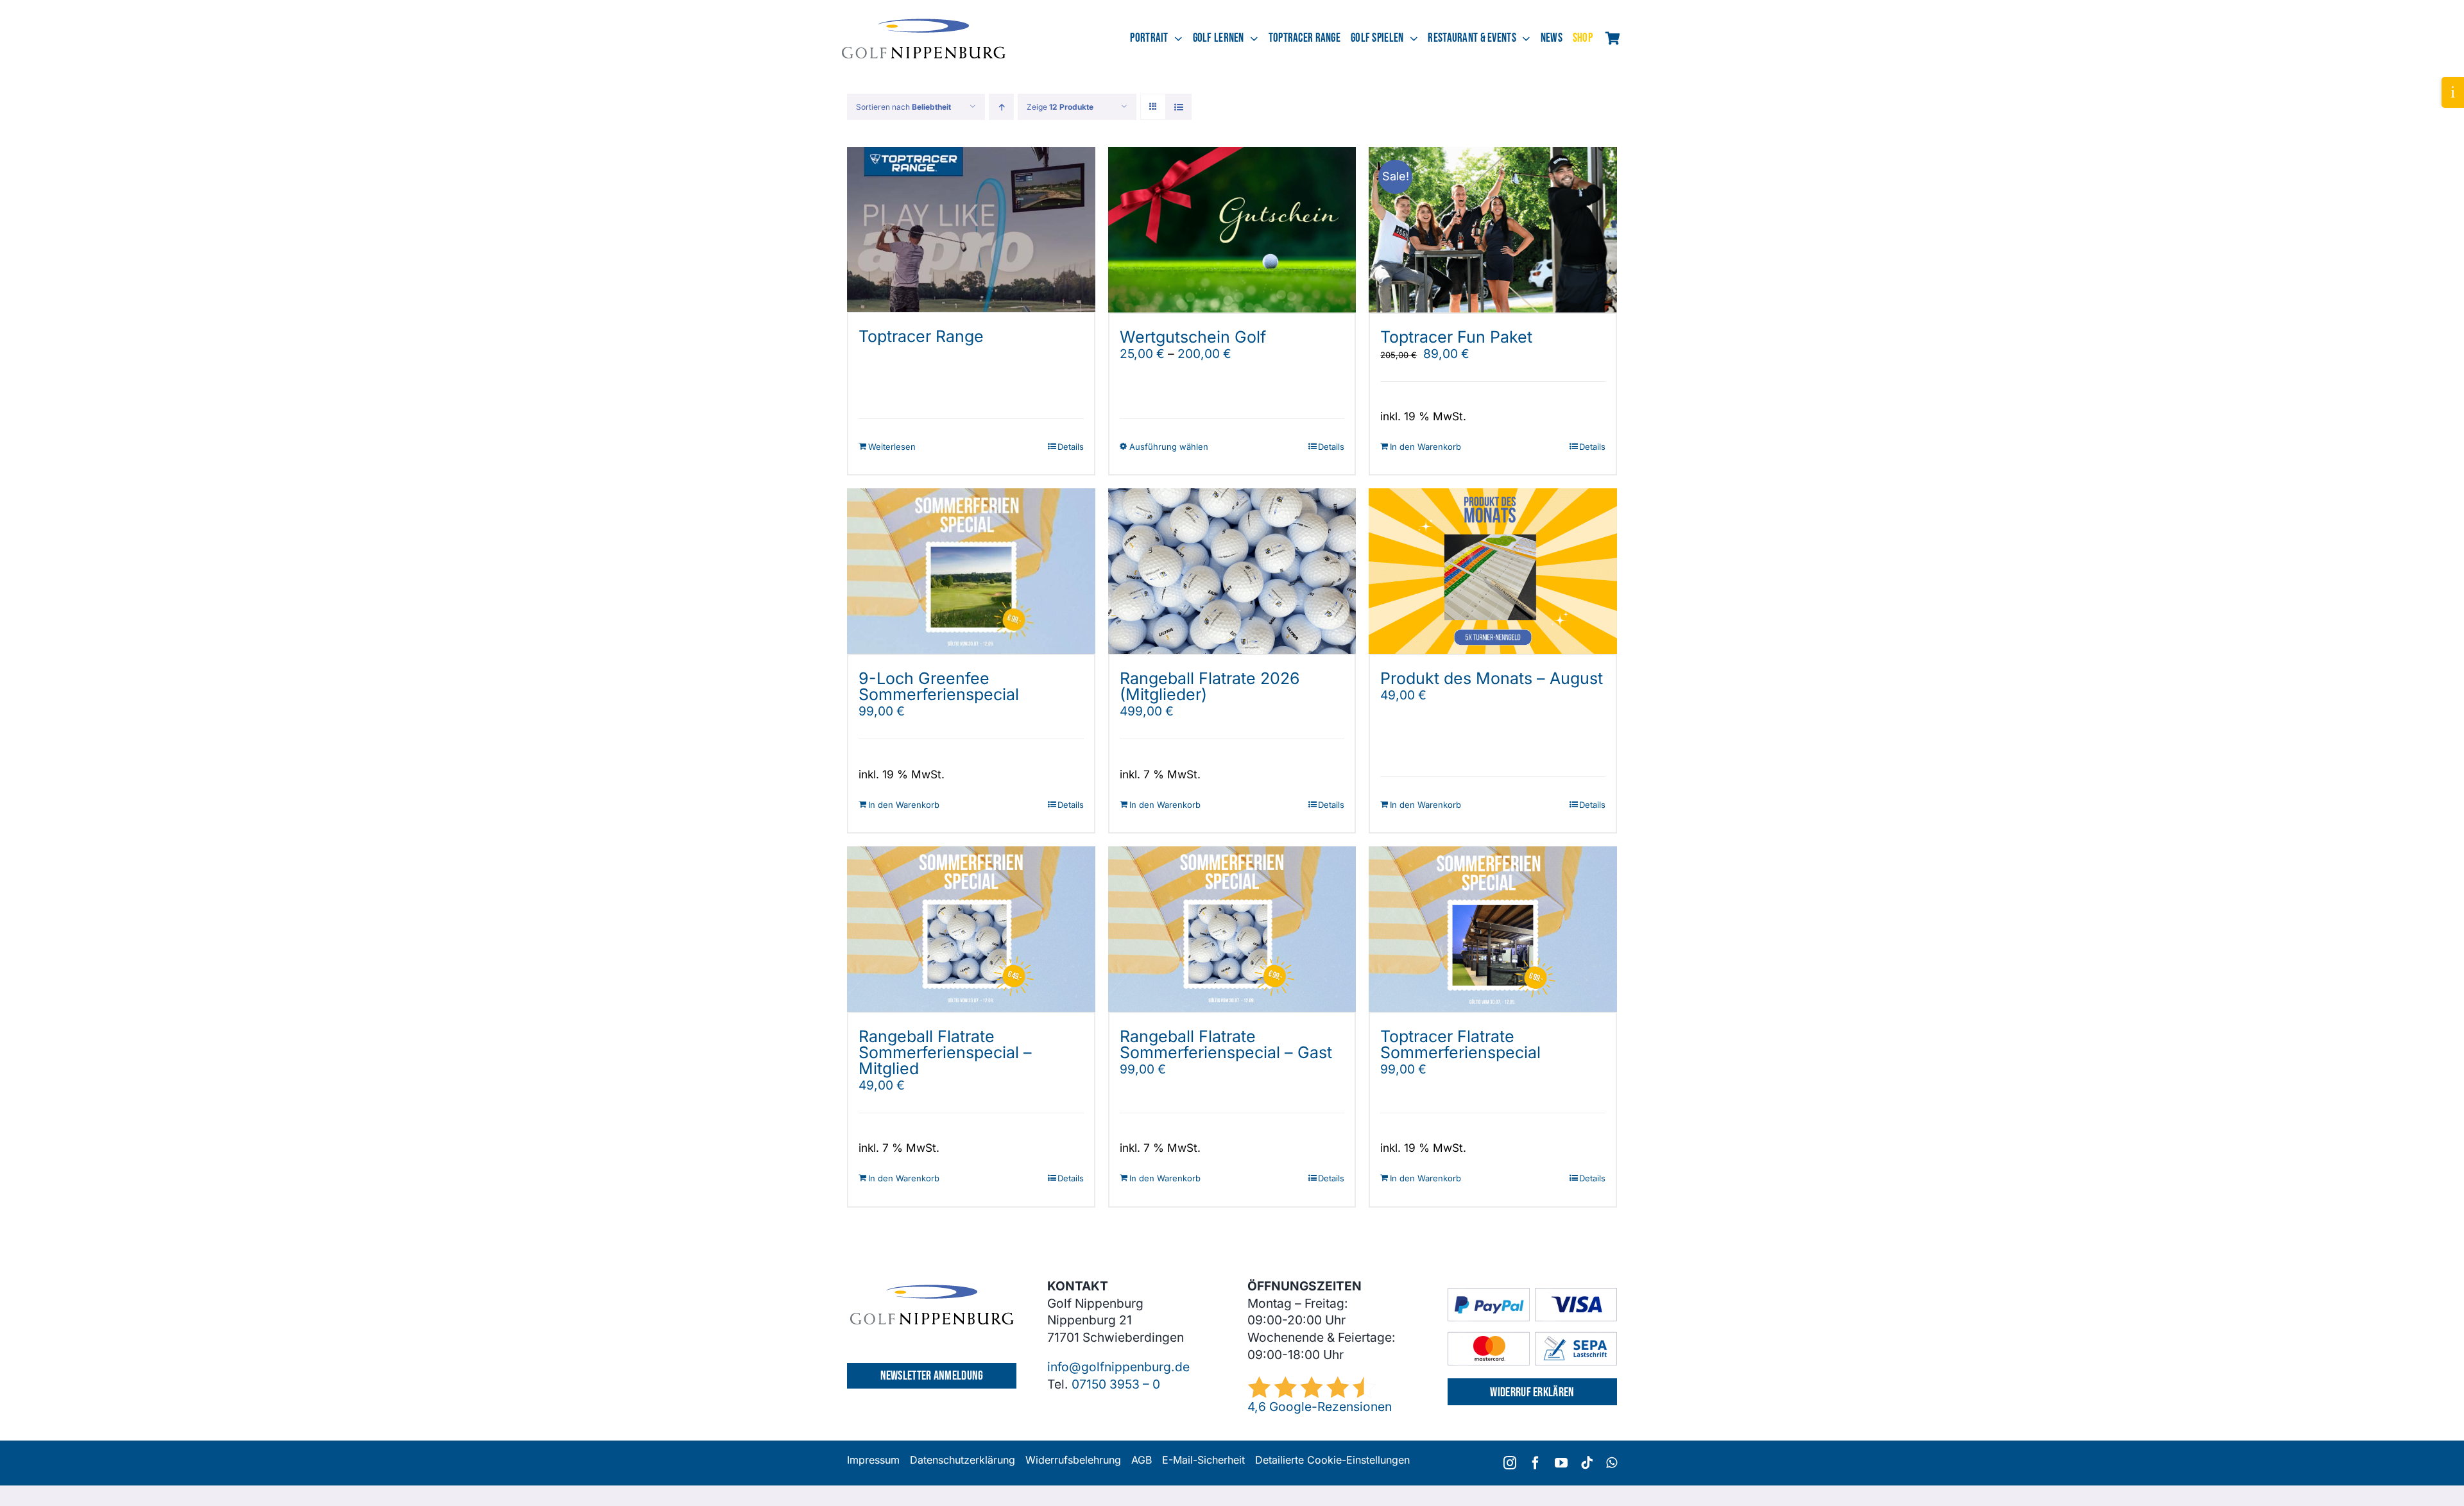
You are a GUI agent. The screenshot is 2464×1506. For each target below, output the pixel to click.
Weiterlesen (892, 447)
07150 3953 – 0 (1116, 1384)
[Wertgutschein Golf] (1232, 230)
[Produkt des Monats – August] (1493, 571)
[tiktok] (1587, 1463)
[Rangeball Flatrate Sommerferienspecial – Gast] (1232, 929)
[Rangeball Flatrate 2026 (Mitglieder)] (1232, 571)
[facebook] (1536, 1463)
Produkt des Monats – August (1492, 678)
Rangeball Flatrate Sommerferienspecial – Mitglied (945, 1052)
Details (1071, 447)
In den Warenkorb (1425, 447)
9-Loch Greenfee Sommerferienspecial (939, 686)
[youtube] (1561, 1463)
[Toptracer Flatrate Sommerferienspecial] (1493, 929)
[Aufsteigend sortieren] (1001, 107)
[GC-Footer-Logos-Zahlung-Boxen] (1532, 1294)
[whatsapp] (1612, 1463)
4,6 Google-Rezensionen (1320, 1407)
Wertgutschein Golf (1193, 337)
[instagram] (1510, 1463)
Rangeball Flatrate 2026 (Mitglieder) (1210, 686)
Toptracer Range (921, 336)
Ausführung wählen (1169, 447)
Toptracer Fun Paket (1456, 337)
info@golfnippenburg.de (1118, 1367)
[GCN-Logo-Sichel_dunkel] (924, 24)
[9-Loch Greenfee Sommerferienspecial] (971, 571)
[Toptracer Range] (971, 230)
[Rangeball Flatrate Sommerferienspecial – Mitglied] (971, 929)
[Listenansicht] (1178, 107)
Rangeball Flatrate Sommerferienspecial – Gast (1226, 1044)
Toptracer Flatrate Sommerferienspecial (1460, 1044)
